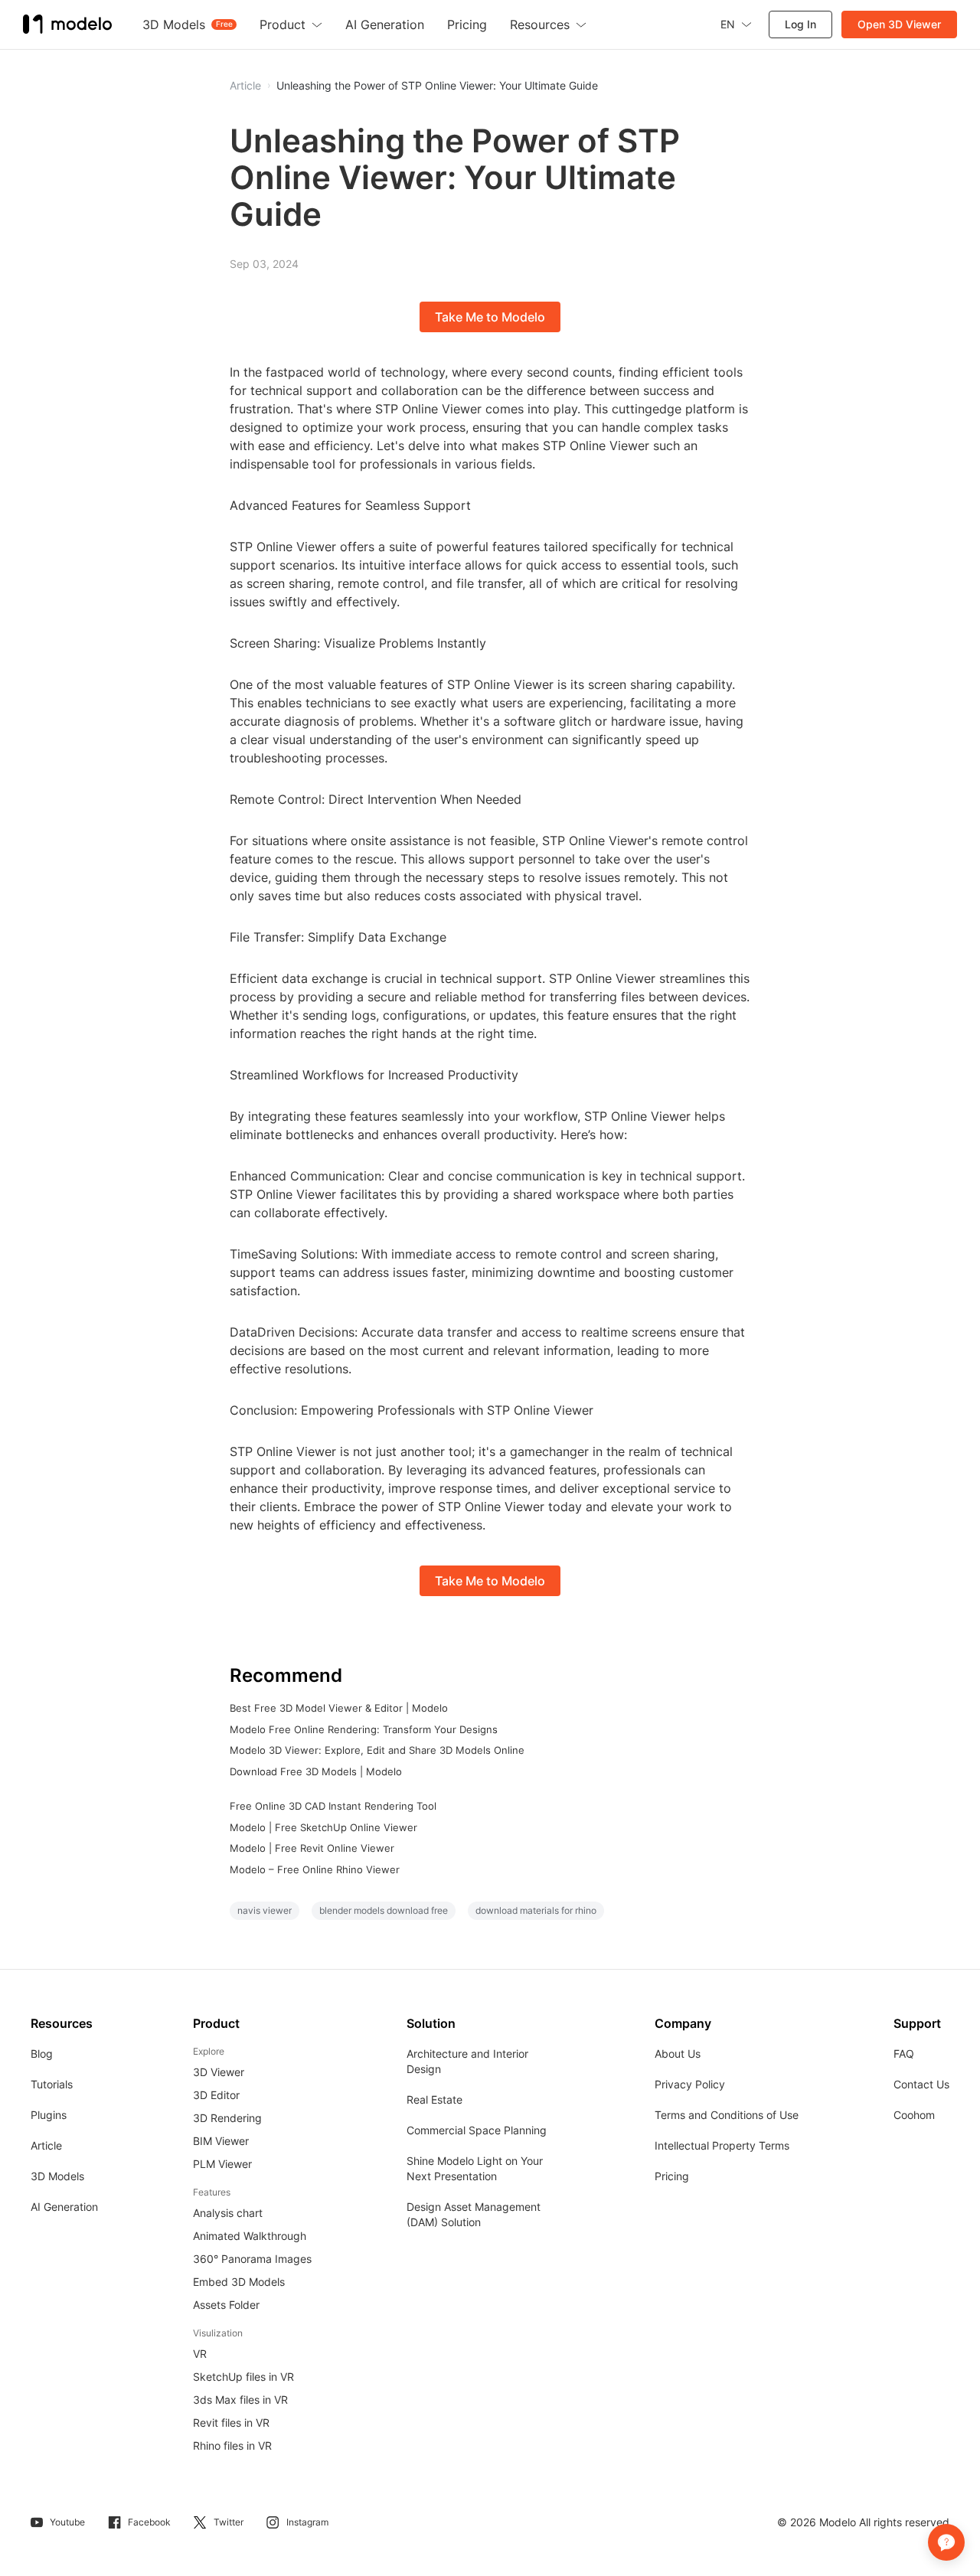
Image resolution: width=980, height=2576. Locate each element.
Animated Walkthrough (250, 2236)
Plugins (49, 2115)
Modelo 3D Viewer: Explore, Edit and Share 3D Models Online (377, 1750)
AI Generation (64, 2207)
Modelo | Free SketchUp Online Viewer (323, 1827)
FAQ (904, 2054)
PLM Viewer (222, 2164)
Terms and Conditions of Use (727, 2115)
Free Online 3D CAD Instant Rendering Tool (333, 1806)
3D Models (57, 2176)
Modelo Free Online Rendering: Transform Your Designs (364, 1729)
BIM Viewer (221, 2141)
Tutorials (52, 2084)
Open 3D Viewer (899, 24)
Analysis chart (228, 2213)
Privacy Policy (690, 2084)
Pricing (672, 2176)
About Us (678, 2054)
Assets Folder (226, 2305)
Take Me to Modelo (490, 317)
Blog (42, 2054)
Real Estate (434, 2099)
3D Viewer (219, 2072)
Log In (800, 24)
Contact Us (921, 2084)
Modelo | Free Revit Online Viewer (312, 1848)
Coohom (914, 2115)
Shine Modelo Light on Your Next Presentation (475, 2168)
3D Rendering (227, 2118)
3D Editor (216, 2095)
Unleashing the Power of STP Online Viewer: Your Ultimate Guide (437, 86)
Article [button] (245, 86)
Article (46, 2145)
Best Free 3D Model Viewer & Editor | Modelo (339, 1708)
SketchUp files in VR (243, 2377)
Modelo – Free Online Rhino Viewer (315, 1869)
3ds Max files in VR (240, 2400)
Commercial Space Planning (477, 2130)
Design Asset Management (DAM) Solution (474, 2214)
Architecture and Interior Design (467, 2061)
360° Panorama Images (252, 2259)
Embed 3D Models (239, 2282)
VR (200, 2354)
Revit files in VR (231, 2423)
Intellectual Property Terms (722, 2145)
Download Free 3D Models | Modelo (316, 1771)
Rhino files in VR (232, 2445)
